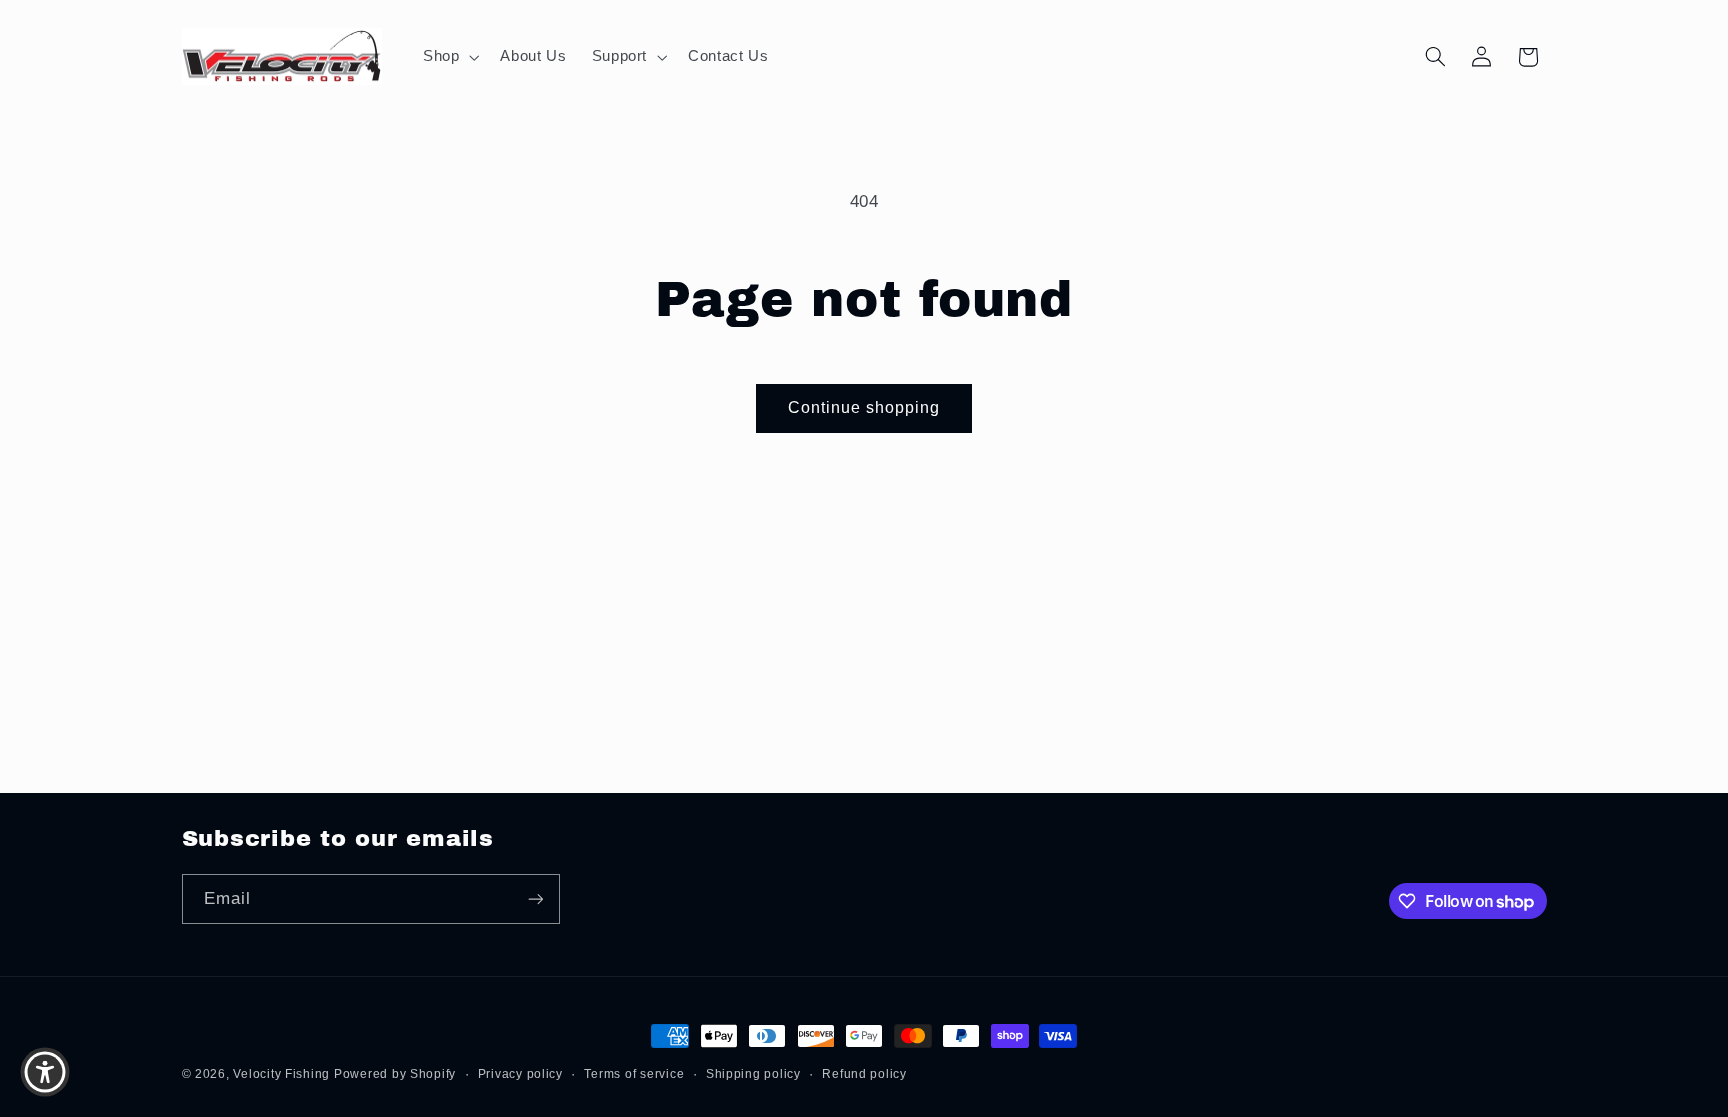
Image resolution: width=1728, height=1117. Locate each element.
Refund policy (864, 1074)
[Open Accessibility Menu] (45, 1072)
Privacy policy (520, 1074)
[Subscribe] (535, 898)
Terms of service (634, 1074)
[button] (448, 57)
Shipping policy (753, 1074)
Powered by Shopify (395, 1074)
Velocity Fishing (283, 1074)
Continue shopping (864, 407)
